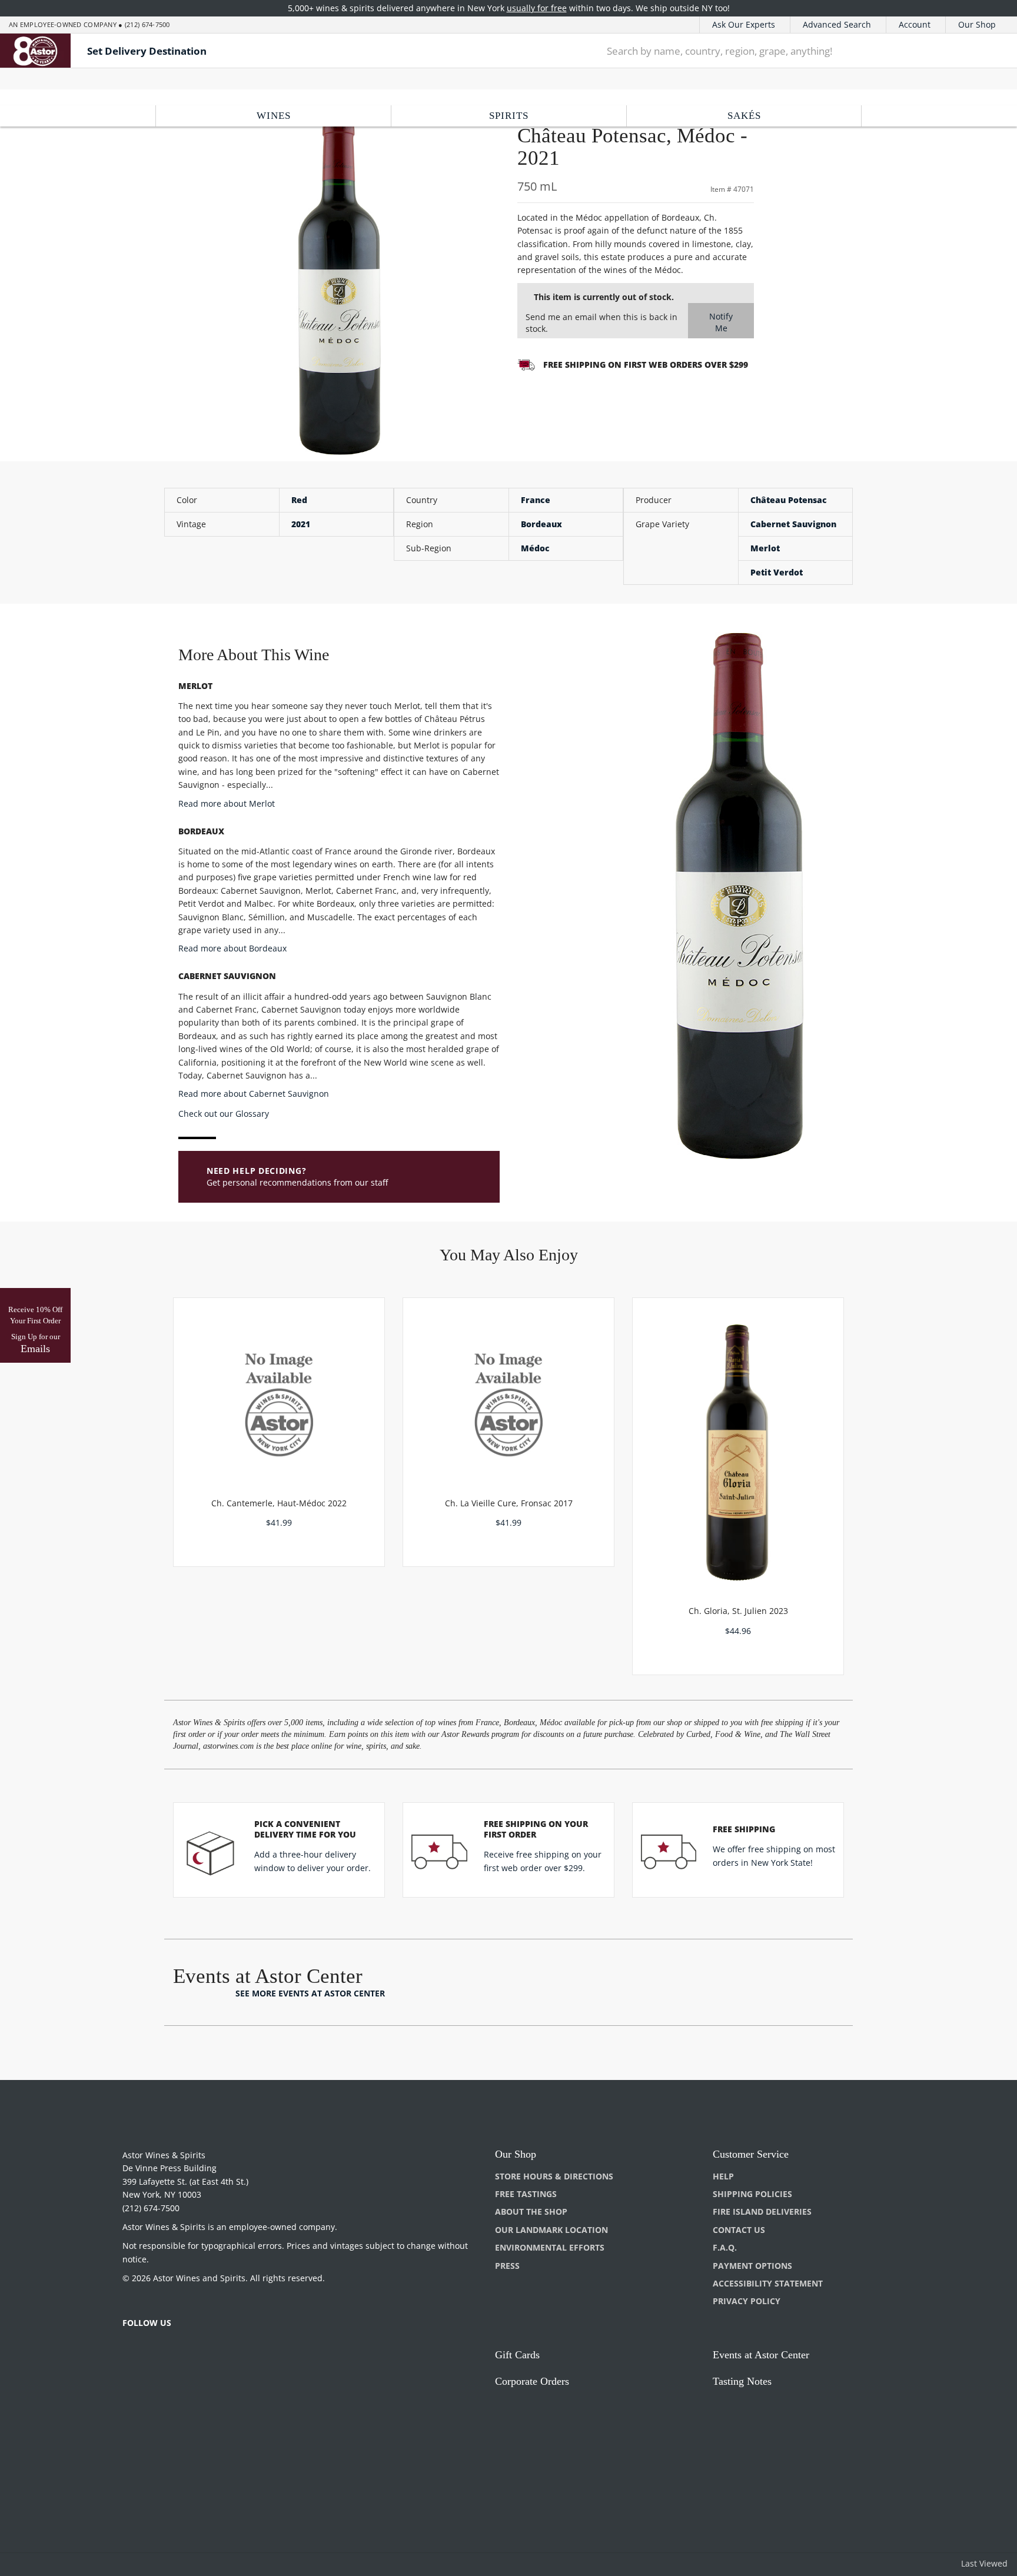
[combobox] (777, 51)
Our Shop (977, 24)
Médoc (535, 548)
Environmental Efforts (550, 2247)
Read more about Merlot (227, 803)
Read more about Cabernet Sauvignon (254, 1094)
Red (299, 500)
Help (723, 2176)
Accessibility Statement (768, 2283)
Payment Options (752, 2266)
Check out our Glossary (224, 1114)
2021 (301, 524)
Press (507, 2266)
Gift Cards (517, 2355)
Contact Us (739, 2230)
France (536, 500)
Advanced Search (837, 24)
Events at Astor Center (761, 2355)
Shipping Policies (752, 2194)
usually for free (537, 8)
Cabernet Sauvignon (793, 524)
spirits (509, 116)
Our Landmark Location (551, 2230)
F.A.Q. (725, 2247)
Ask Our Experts (744, 24)
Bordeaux (541, 524)
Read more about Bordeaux (232, 948)
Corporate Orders (532, 2381)
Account (915, 24)
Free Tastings (526, 2194)
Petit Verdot (777, 572)
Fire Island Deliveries (762, 2211)
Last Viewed (984, 2563)
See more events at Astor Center (310, 1993)
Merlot (765, 548)
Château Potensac (789, 500)
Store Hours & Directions (554, 2176)
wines (274, 116)
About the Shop (531, 2211)
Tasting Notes (742, 2381)
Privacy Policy (747, 2301)
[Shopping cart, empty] (990, 51)
